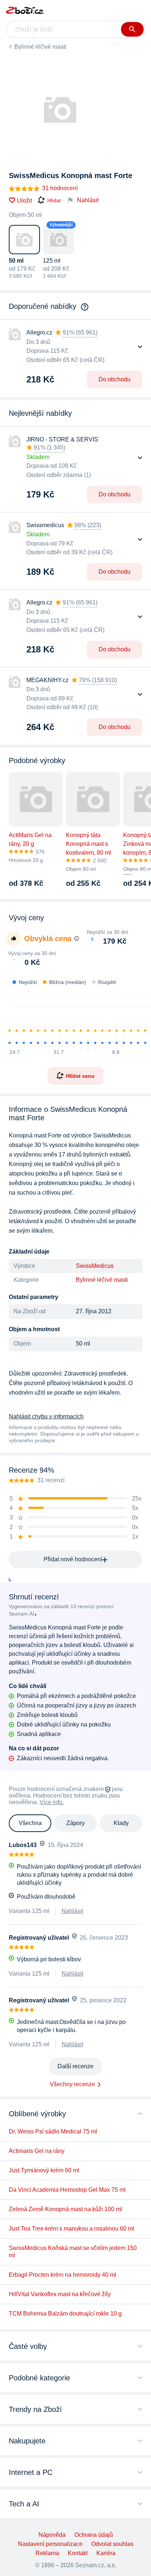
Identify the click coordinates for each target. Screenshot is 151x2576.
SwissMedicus (95, 1266)
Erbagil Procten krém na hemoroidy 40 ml (62, 2275)
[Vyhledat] (132, 29)
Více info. (52, 1802)
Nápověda (52, 2535)
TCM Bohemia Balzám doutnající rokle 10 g (65, 2314)
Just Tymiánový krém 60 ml (44, 2170)
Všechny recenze (72, 2084)
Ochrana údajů (94, 2535)
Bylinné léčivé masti (40, 47)
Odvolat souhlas (112, 2544)
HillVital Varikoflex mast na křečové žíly (60, 2294)
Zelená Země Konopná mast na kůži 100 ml (65, 2209)
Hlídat (54, 200)
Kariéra (106, 2553)
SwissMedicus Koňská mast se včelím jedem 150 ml (73, 2252)
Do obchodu (115, 379)
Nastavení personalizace (50, 2544)
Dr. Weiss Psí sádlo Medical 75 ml (53, 2131)
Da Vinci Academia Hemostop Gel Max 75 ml (67, 2190)
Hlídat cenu (80, 1076)
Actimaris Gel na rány (37, 2151)
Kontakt (78, 2553)
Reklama (47, 2553)
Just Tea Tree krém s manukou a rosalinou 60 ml (71, 2229)
